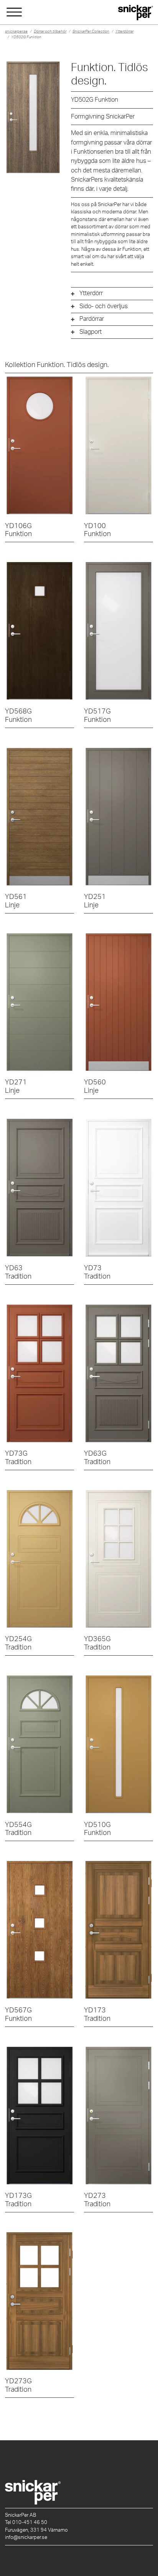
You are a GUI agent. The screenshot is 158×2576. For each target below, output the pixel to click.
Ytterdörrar (124, 31)
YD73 (97, 1272)
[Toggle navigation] (14, 13)
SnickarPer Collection (91, 31)
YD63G (97, 1458)
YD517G (97, 716)
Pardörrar (92, 319)
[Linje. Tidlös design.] (39, 817)
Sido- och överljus (104, 306)
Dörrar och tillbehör (50, 31)
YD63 (18, 1272)
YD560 (95, 1086)
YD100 (97, 530)
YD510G (97, 1829)
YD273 (97, 2200)
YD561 (16, 901)
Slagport (91, 332)
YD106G (18, 530)
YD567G (18, 2014)
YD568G (18, 716)
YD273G (18, 2385)
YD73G (18, 1458)
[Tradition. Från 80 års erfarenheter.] (39, 1188)
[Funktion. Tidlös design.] (39, 445)
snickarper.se (16, 31)
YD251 (95, 901)
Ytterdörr (91, 293)
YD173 (97, 2014)
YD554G (18, 1829)
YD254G (18, 1643)
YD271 (16, 1086)
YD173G (18, 2200)
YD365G (97, 1643)
